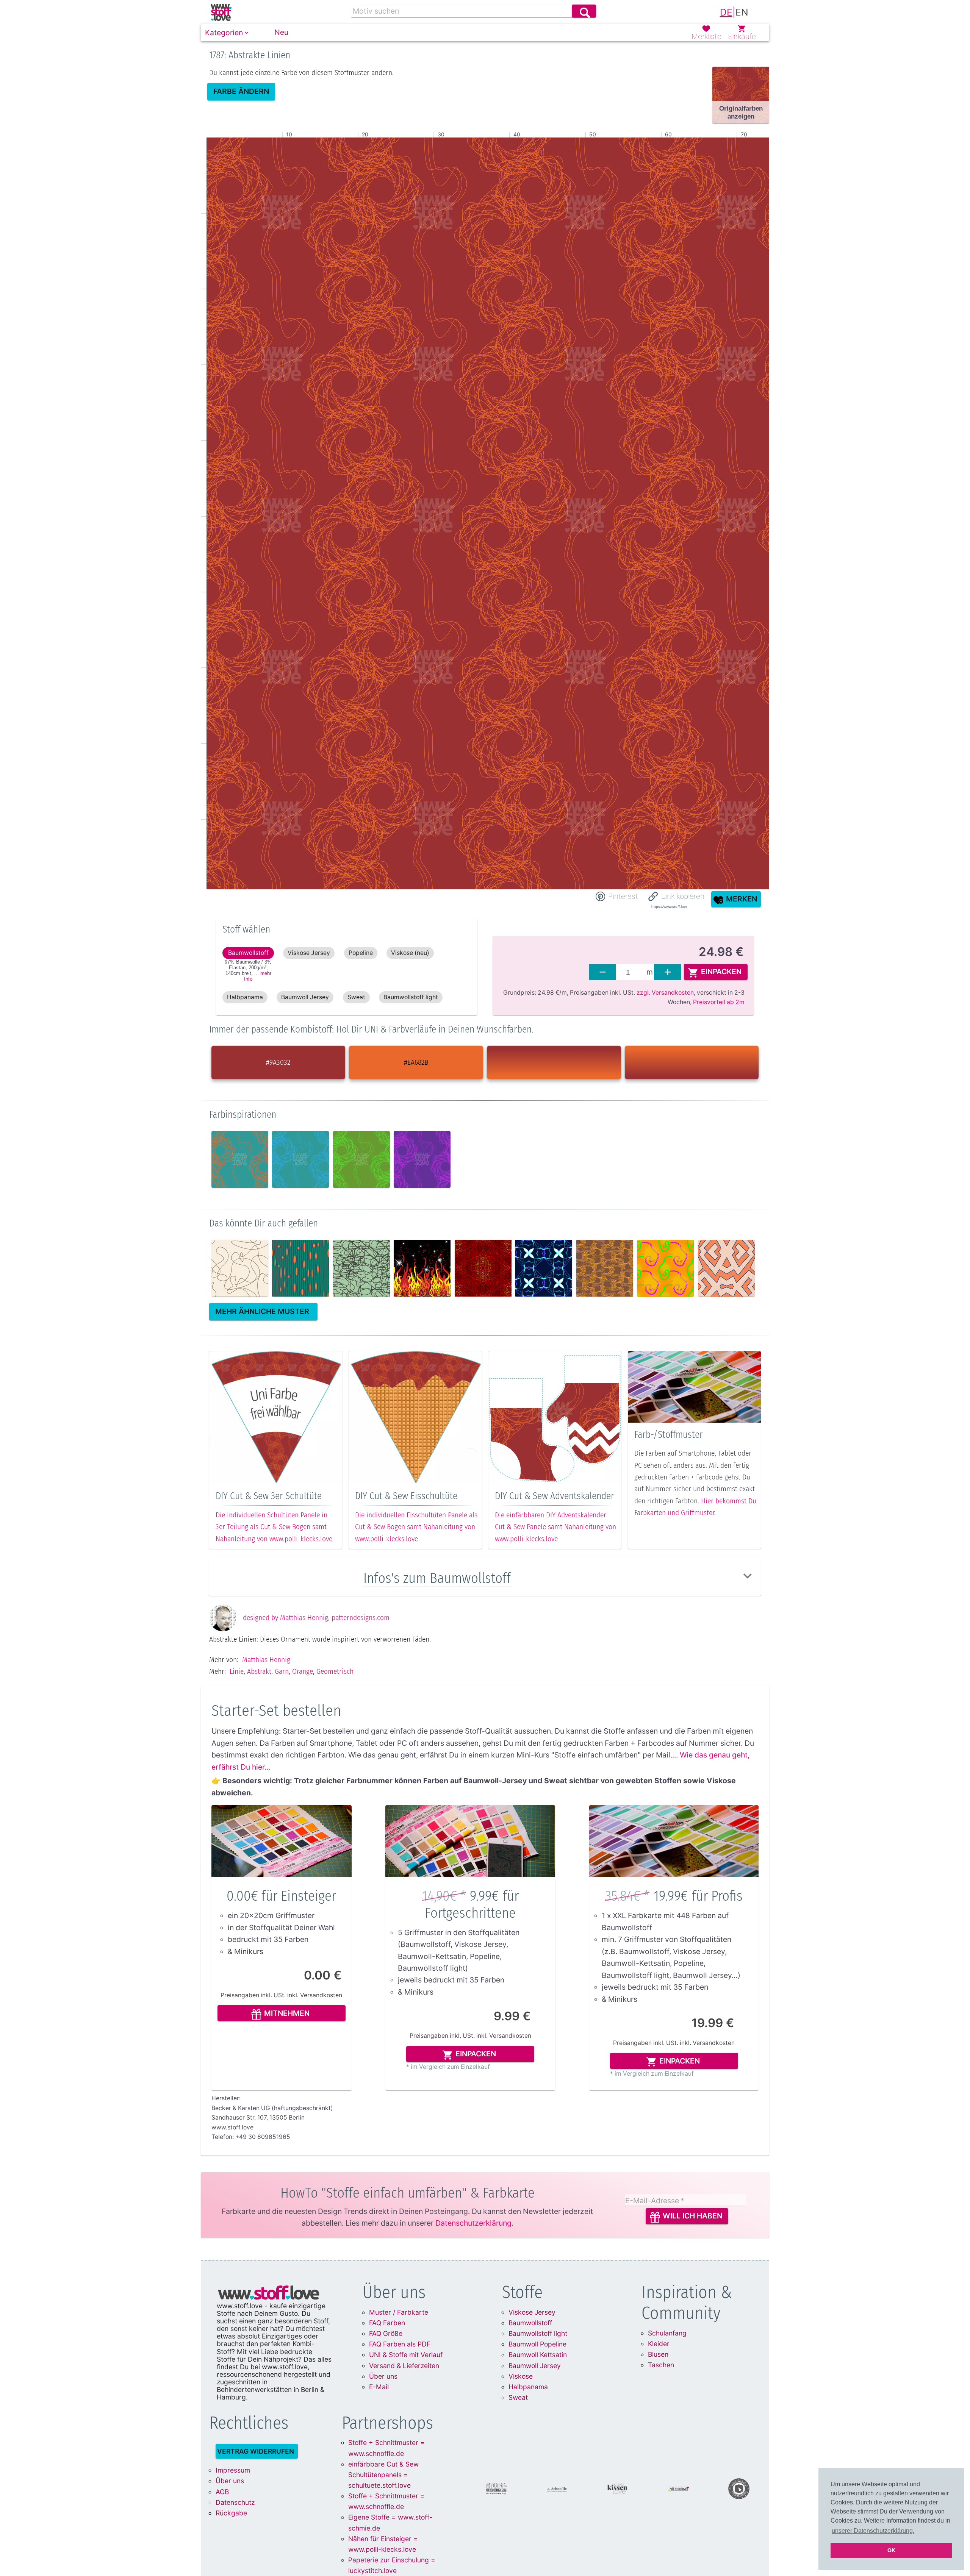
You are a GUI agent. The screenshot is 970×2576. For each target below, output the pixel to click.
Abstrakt (259, 1671)
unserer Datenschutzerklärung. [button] (873, 2531)
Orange (303, 1671)
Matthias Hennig (266, 1660)
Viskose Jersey (532, 2312)
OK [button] (891, 2550)
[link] (221, 12)
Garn (282, 1671)
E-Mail (379, 2387)
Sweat (518, 2397)
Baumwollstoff (530, 2323)
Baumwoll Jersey (535, 2366)
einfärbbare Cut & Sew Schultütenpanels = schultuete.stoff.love (383, 2475)
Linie (237, 1671)
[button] (228, 33)
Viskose (521, 2376)
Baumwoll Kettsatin (538, 2355)
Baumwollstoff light (538, 2333)
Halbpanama (528, 2387)
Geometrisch (335, 1671)
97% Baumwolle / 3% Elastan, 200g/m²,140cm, (248, 970)
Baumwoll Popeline (537, 2344)
